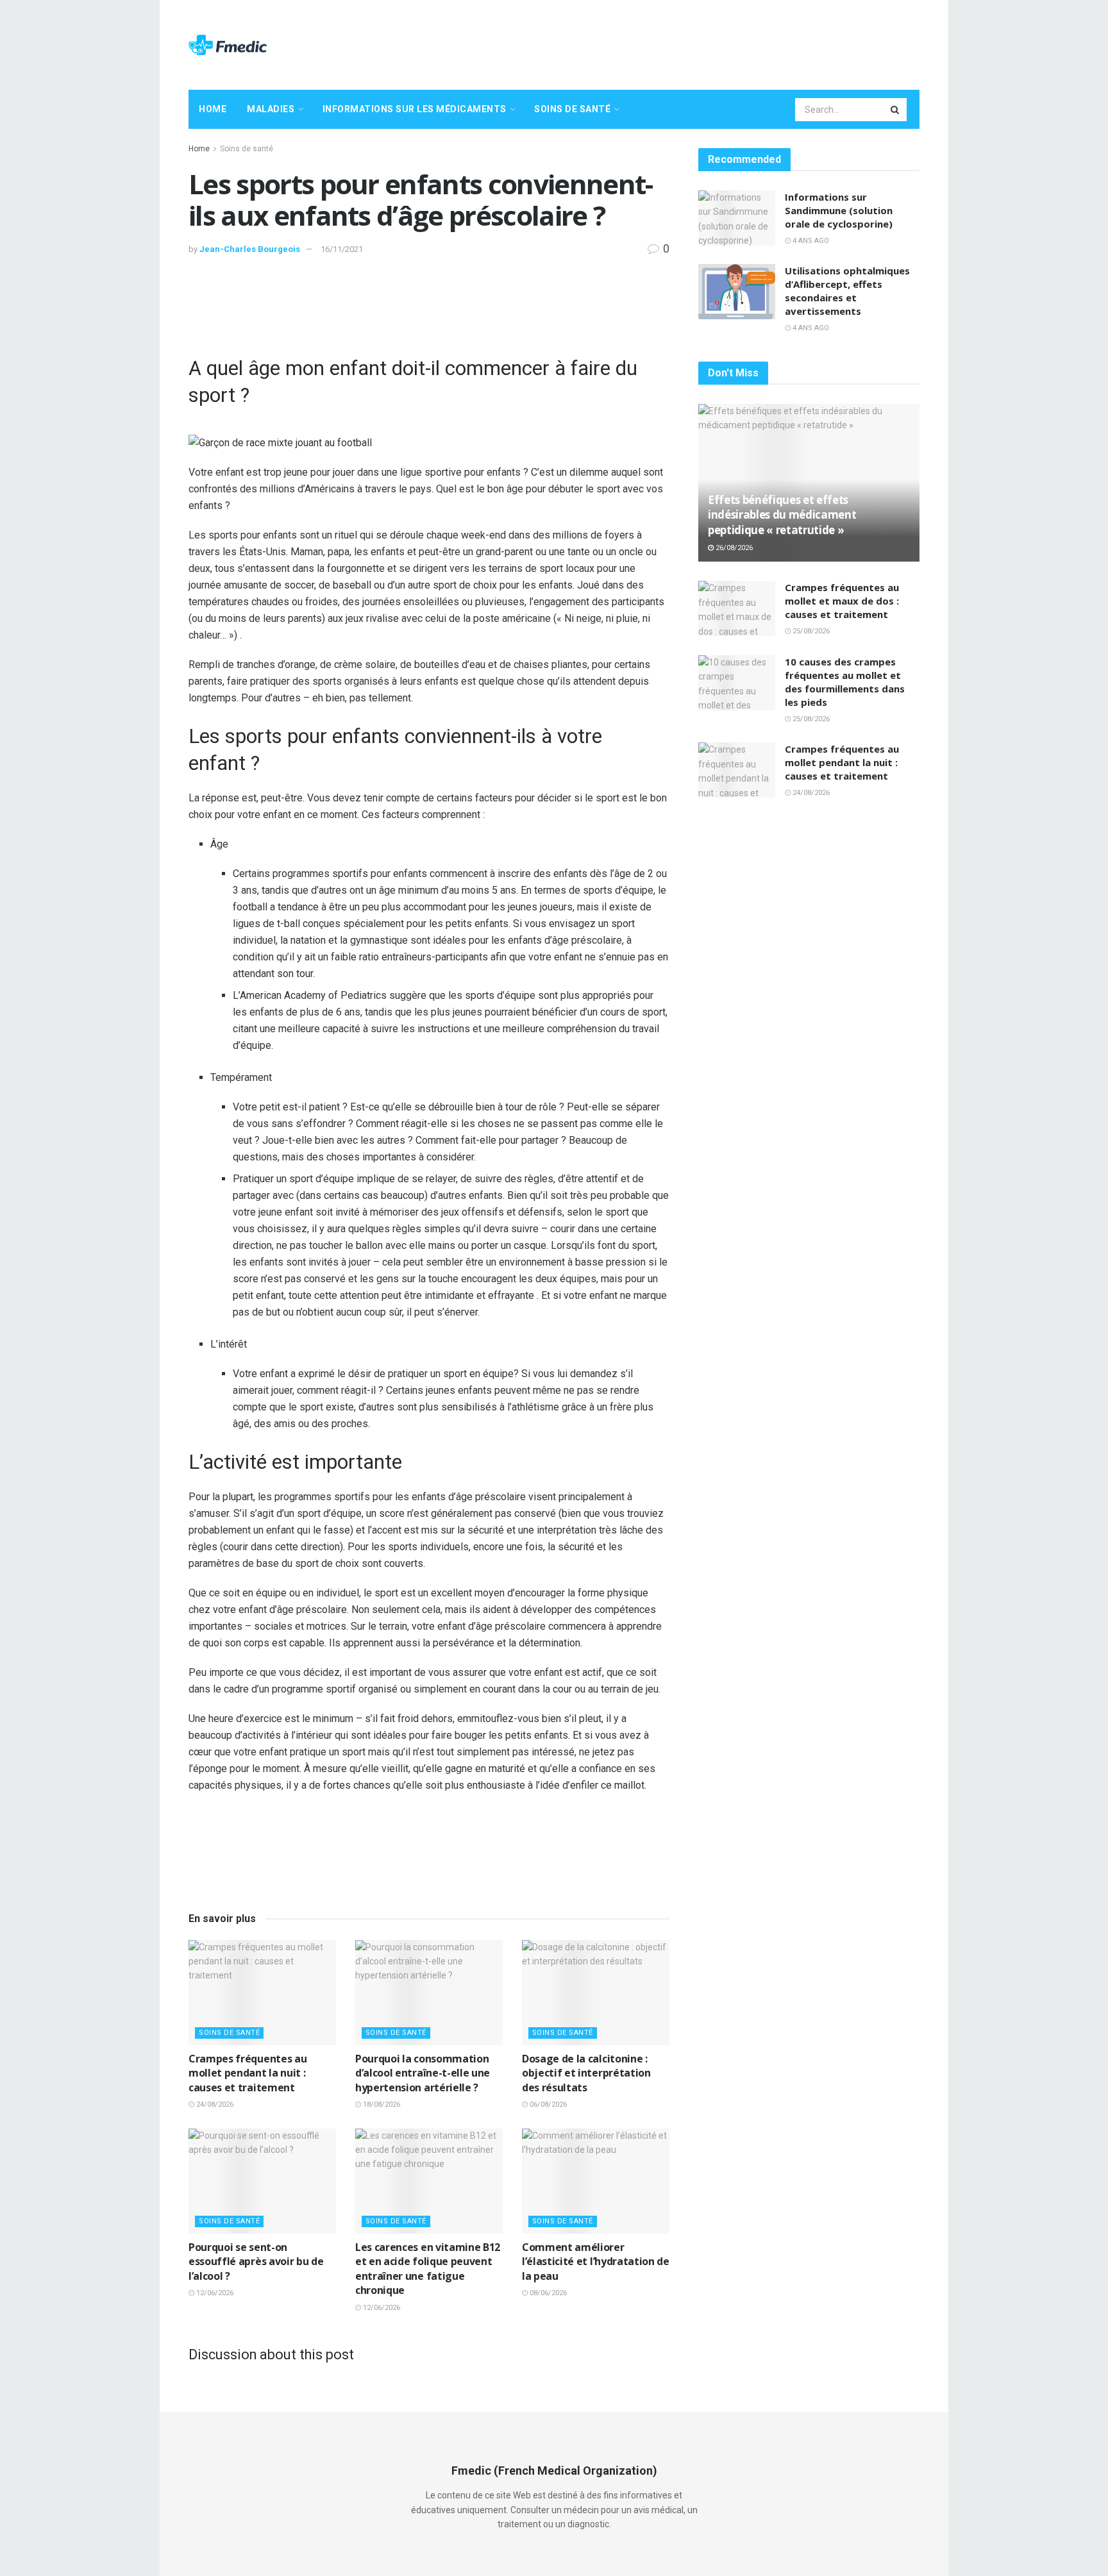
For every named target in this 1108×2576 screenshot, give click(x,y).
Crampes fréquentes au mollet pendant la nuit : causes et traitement (248, 2073)
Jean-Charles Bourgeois (250, 249)
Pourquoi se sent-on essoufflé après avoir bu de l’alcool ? (256, 2262)
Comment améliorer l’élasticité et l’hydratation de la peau (596, 2262)
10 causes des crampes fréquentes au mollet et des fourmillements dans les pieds (845, 682)
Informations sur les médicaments (415, 109)
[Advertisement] (686, 43)
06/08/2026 (547, 2104)
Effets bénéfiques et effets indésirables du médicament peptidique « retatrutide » (782, 515)
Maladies (271, 109)
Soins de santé (572, 109)
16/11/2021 (342, 249)
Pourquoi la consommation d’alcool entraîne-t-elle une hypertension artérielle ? (423, 2073)
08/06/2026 (547, 2293)
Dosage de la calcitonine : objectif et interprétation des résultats (586, 2073)
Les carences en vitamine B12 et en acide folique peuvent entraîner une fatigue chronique (428, 2269)
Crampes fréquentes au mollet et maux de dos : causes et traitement (842, 601)
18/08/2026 (381, 2104)
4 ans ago (810, 241)
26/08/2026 (733, 548)
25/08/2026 (810, 631)
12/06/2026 (214, 2293)
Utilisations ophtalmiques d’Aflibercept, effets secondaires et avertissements (847, 291)
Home (213, 109)
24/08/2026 (214, 2104)
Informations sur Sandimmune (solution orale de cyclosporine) (839, 210)
